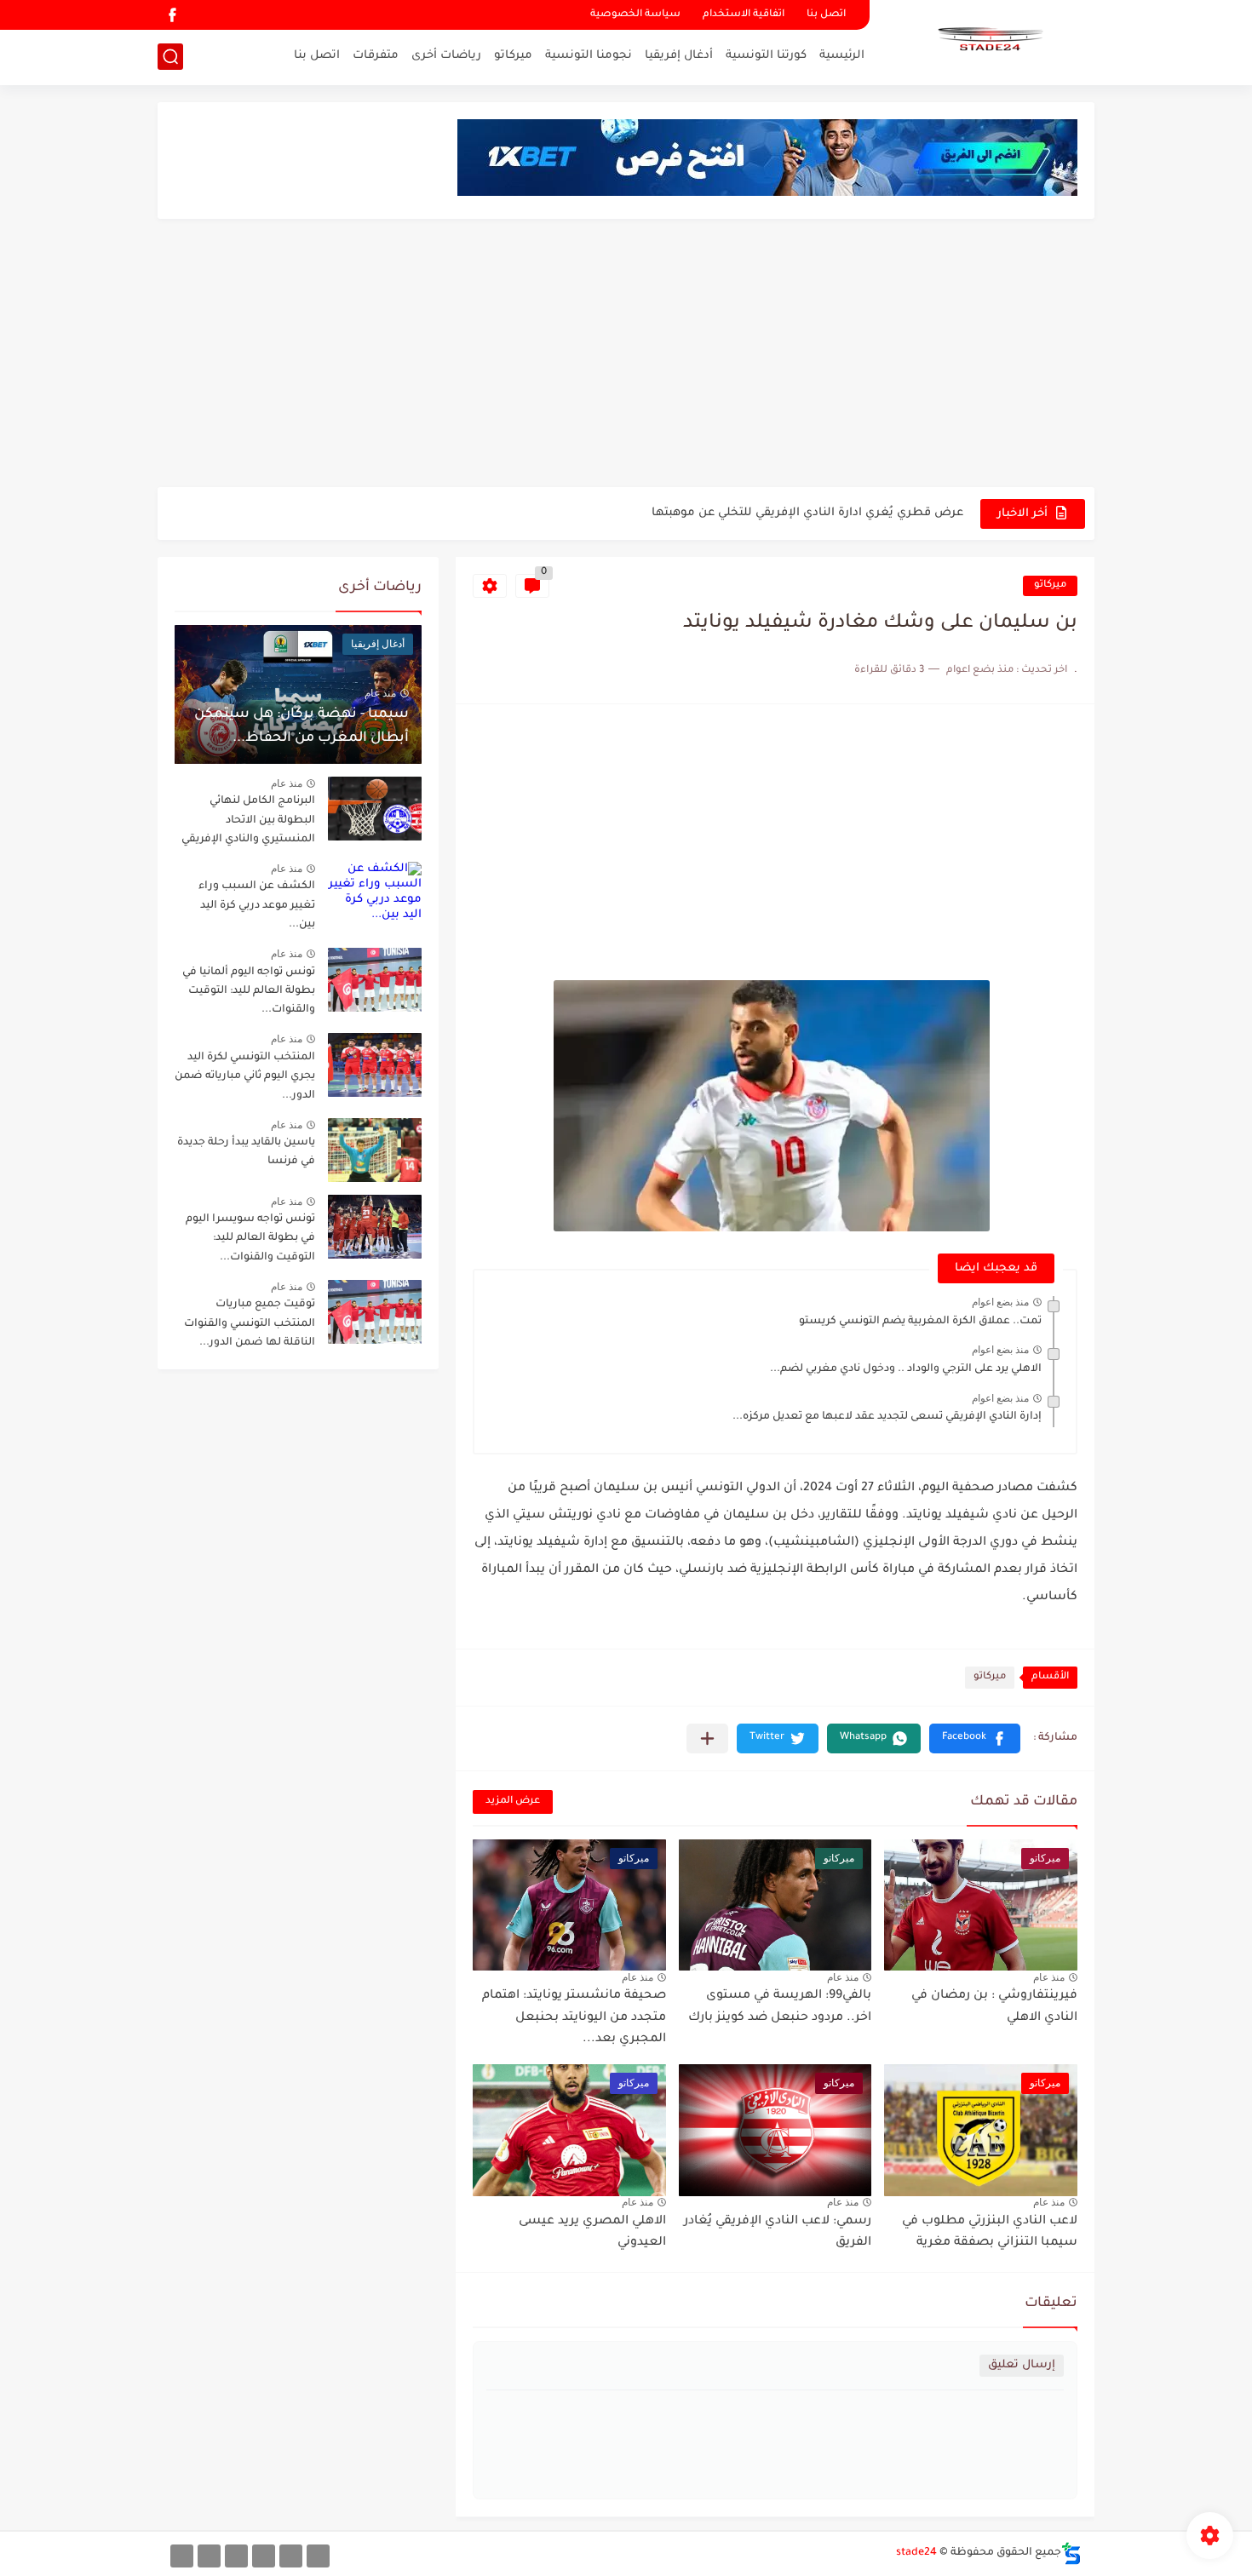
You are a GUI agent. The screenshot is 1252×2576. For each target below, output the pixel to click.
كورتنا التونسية (766, 56)
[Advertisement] (626, 355)
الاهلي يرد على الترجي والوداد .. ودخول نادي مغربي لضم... (906, 1369)
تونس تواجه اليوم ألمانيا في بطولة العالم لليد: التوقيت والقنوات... (249, 992)
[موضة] (264, 2556)
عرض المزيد (513, 1801)
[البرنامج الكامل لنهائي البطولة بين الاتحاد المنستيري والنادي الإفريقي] (375, 809)
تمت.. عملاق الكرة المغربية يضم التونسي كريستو (920, 1322)
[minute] (236, 2556)
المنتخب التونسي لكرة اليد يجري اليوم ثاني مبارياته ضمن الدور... (245, 1077)
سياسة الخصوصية (635, 15)
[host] (182, 2556)
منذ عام (1049, 1977)
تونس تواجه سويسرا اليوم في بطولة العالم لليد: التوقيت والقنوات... (250, 1239)
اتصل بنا (826, 15)
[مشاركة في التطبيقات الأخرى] (707, 1738)
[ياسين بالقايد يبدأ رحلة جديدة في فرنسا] (375, 1150)
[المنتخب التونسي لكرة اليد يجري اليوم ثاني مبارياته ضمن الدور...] (375, 1065)
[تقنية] (291, 2556)
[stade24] (988, 41)
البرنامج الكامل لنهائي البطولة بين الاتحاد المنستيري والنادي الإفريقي (248, 820)
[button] (975, 1738)
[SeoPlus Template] (1071, 2553)
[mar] (318, 2556)
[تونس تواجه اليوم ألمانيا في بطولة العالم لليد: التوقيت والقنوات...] (375, 980)
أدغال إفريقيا (679, 56)
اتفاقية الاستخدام (744, 15)
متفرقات (376, 56)
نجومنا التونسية (589, 56)
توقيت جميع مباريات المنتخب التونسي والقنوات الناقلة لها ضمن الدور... (250, 1324)
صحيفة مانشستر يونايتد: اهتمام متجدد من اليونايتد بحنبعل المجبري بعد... (574, 2018)
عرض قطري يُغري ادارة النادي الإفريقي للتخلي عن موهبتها (807, 513)
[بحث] (170, 57)
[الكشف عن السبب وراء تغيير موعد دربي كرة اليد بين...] (375, 894)
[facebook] (172, 15)
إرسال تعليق (1022, 2365)
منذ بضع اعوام (1000, 1302)
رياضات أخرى (446, 56)
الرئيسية (842, 56)
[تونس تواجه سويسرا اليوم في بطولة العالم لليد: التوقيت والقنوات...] (375, 1227)
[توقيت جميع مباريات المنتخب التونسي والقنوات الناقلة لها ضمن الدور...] (375, 1312)
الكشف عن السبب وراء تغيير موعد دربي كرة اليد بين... (257, 906)
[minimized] (209, 2556)
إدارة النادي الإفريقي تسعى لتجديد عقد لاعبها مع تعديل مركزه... (887, 1417)
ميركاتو (513, 56)
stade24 (916, 2553)
